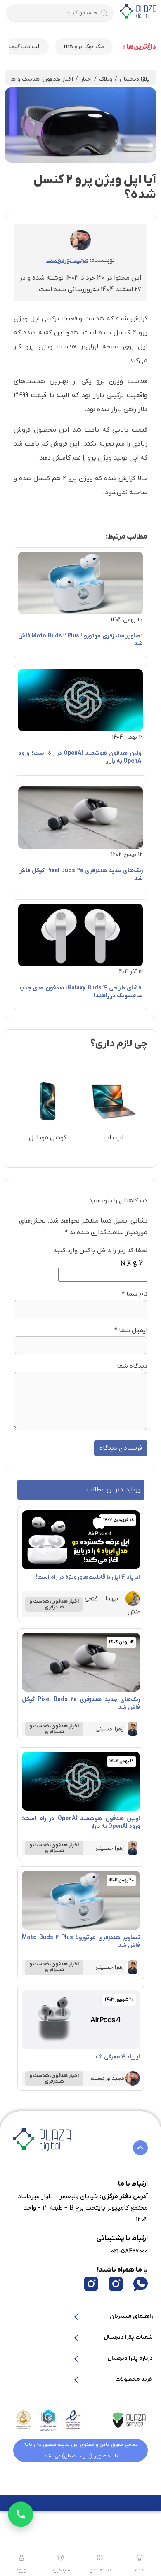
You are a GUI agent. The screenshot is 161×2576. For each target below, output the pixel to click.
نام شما (137, 1294)
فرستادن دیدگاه (121, 1448)
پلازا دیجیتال (135, 79)
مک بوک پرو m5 (84, 47)
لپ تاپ (114, 1138)
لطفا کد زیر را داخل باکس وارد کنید (100, 1251)
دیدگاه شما (132, 1366)
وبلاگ (106, 79)
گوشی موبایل (48, 1138)
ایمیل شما (133, 1330)
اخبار (86, 79)
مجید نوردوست (67, 260)
